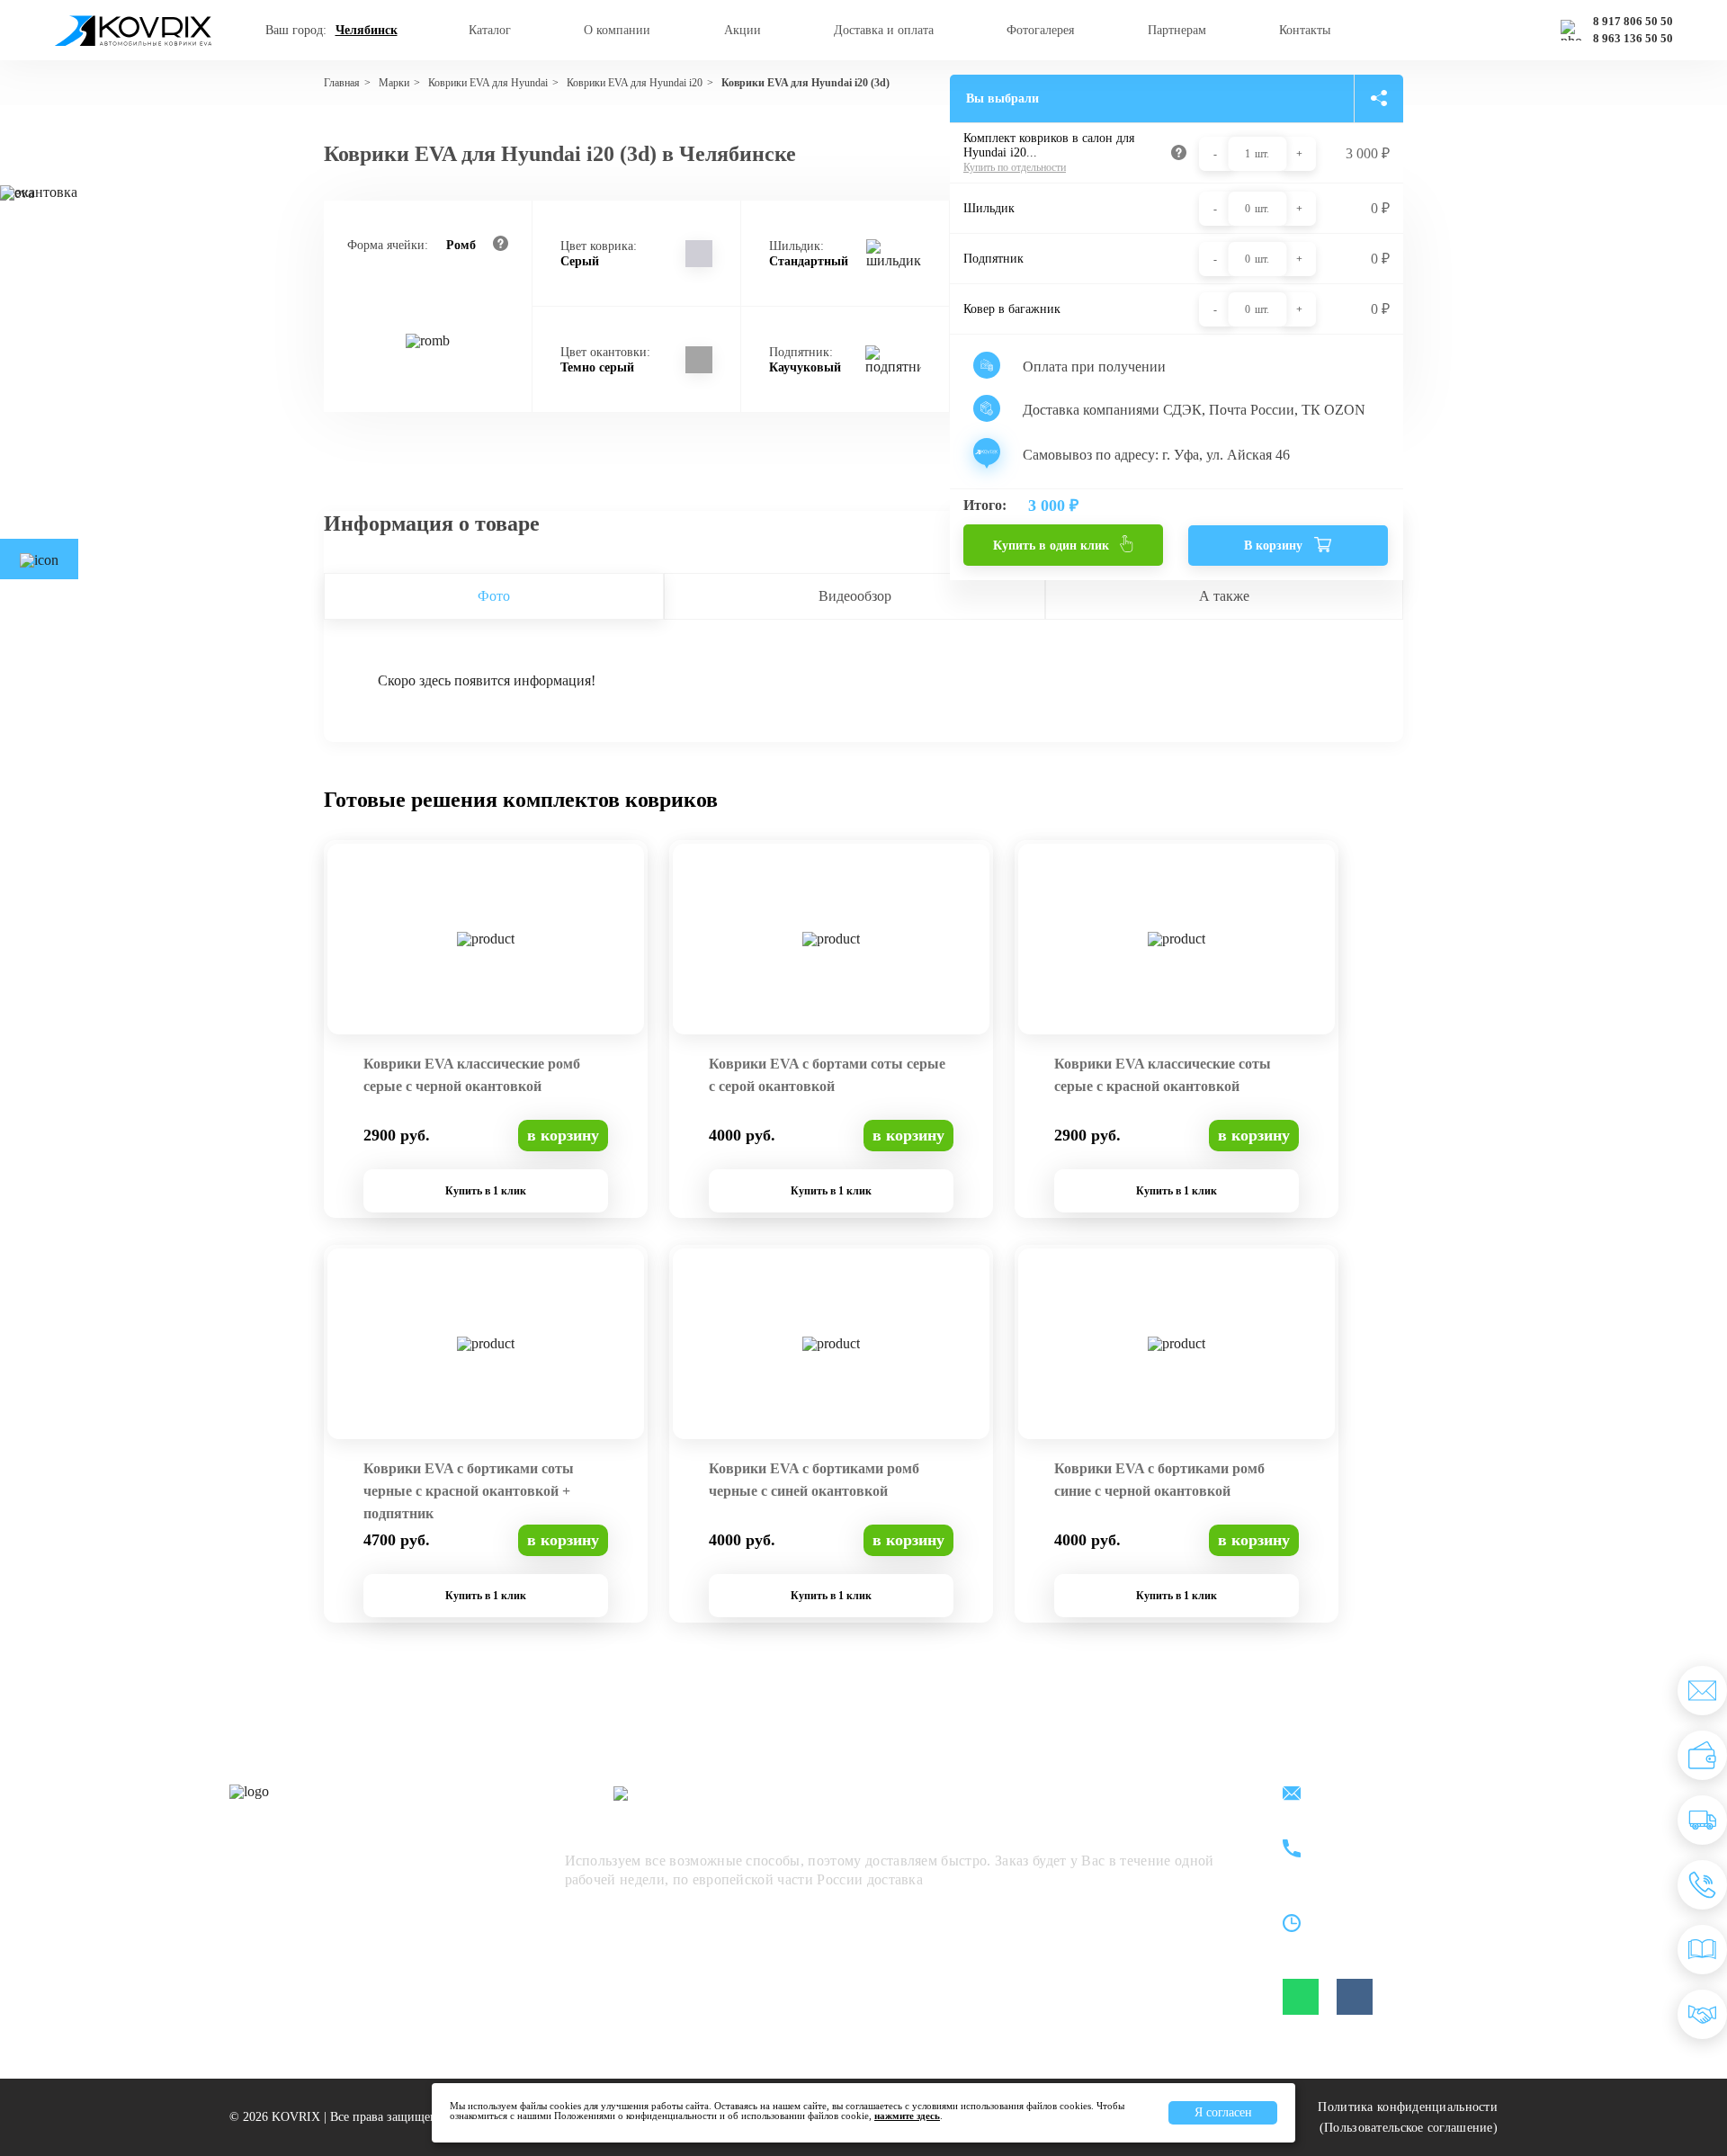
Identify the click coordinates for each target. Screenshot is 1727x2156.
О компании (617, 30)
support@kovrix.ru (1385, 1795)
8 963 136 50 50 (1633, 39)
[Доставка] (1702, 1820)
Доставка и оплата (884, 30)
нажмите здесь (907, 2116)
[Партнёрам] (1702, 2014)
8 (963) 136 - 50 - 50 (1391, 1860)
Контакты (1305, 30)
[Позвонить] (1702, 1885)
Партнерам (1177, 30)
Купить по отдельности (1015, 167)
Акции (743, 30)
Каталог (490, 30)
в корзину (563, 1135)
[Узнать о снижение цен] (1702, 1691)
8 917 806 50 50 (1633, 22)
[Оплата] (1702, 1755)
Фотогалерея (1040, 30)
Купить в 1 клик (486, 1191)
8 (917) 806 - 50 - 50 (1391, 1839)
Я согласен (1223, 2112)
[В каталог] (1702, 1950)
